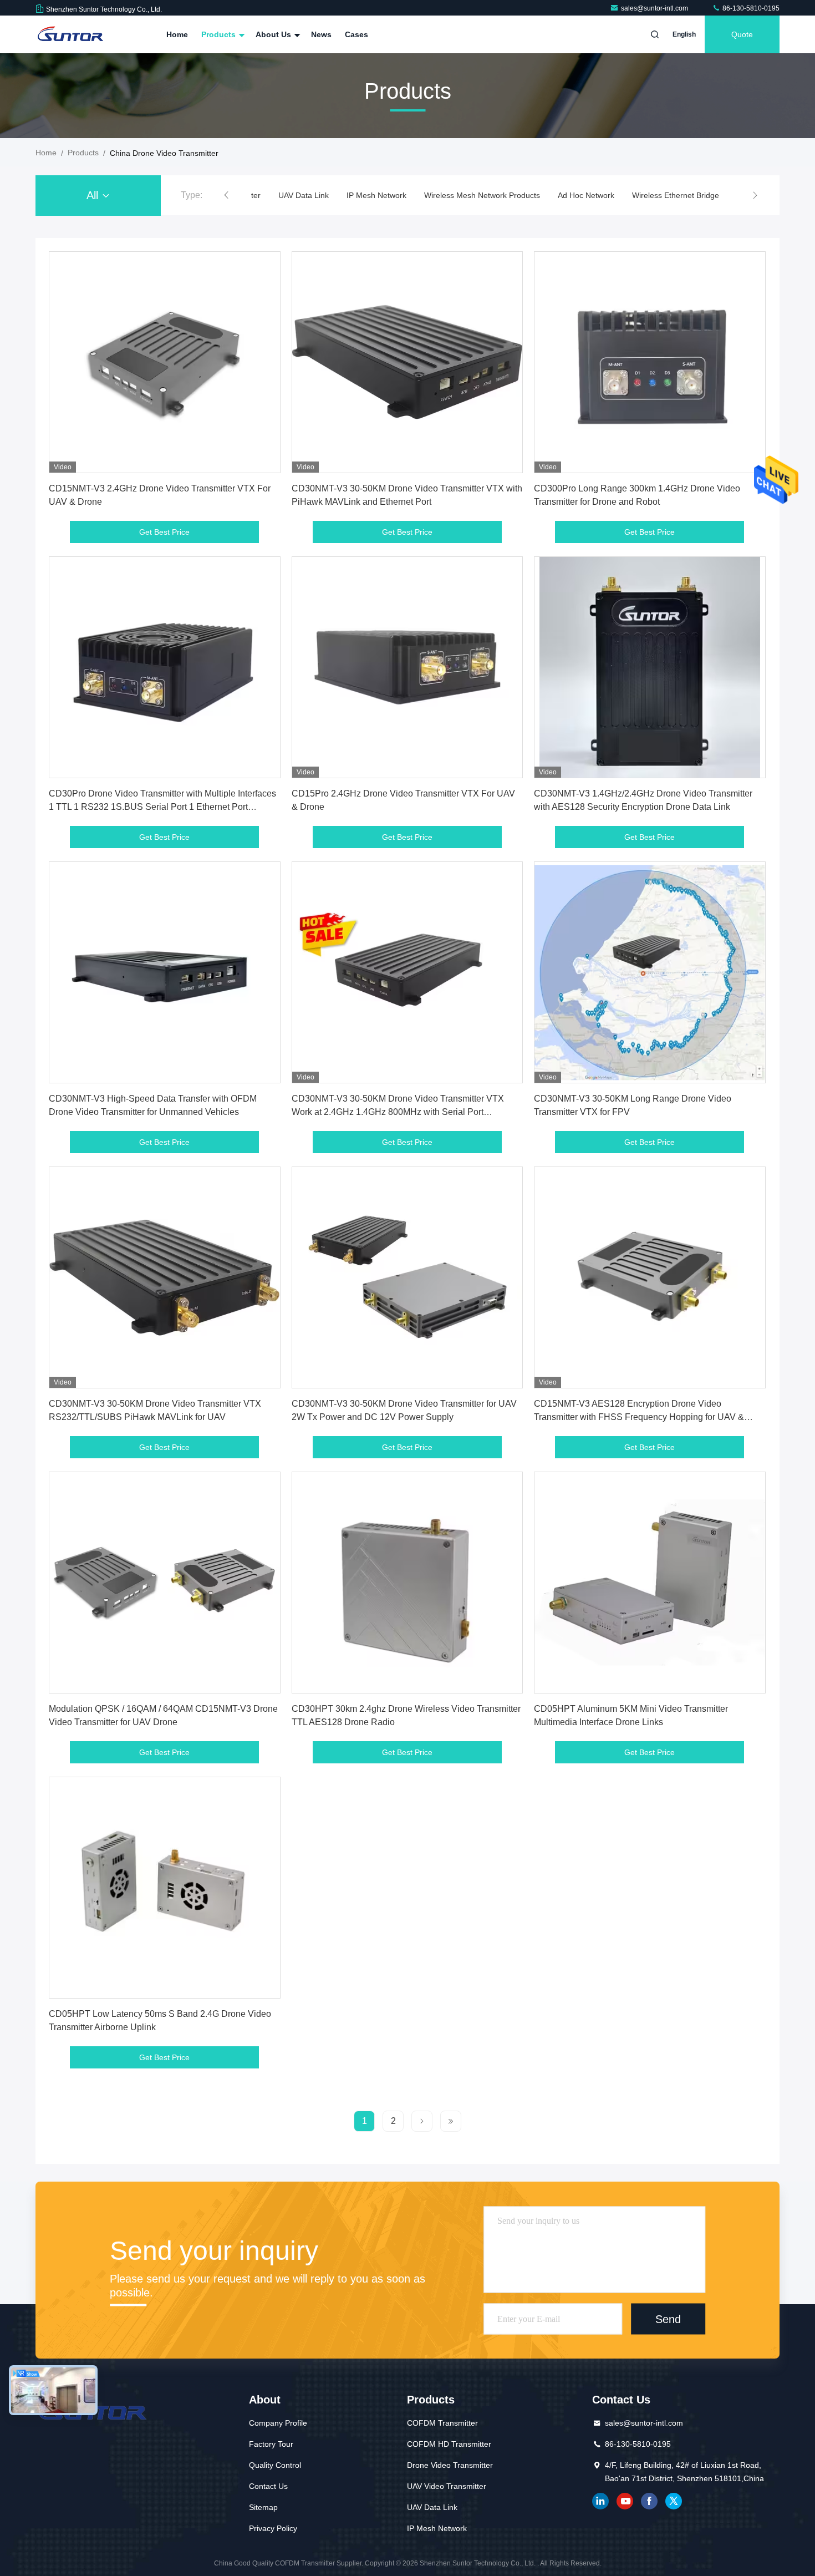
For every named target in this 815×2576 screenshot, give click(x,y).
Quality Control (275, 2465)
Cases (356, 34)
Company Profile (278, 2423)
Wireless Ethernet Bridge (676, 195)
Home (177, 34)
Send (668, 2319)
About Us (274, 34)
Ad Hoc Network (586, 195)
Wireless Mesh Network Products (482, 195)
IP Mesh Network (376, 195)
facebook (649, 2501)
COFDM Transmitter (442, 2423)
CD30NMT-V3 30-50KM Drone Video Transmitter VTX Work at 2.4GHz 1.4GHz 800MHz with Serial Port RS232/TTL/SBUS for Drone (398, 1112)
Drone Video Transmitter (450, 2465)
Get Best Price (164, 532)
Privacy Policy (273, 2528)
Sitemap (263, 2507)
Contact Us (268, 2486)
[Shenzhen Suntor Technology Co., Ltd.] (70, 34)
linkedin (600, 2501)
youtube (625, 2501)
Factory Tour (271, 2444)
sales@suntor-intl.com (655, 8)
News (321, 34)
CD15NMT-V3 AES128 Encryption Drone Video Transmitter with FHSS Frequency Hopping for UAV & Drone (639, 1417)
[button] (226, 195)
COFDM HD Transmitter (449, 2444)
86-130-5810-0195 (750, 8)
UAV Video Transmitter (447, 2486)
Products (220, 34)
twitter (674, 2501)
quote (742, 34)
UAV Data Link (304, 195)
